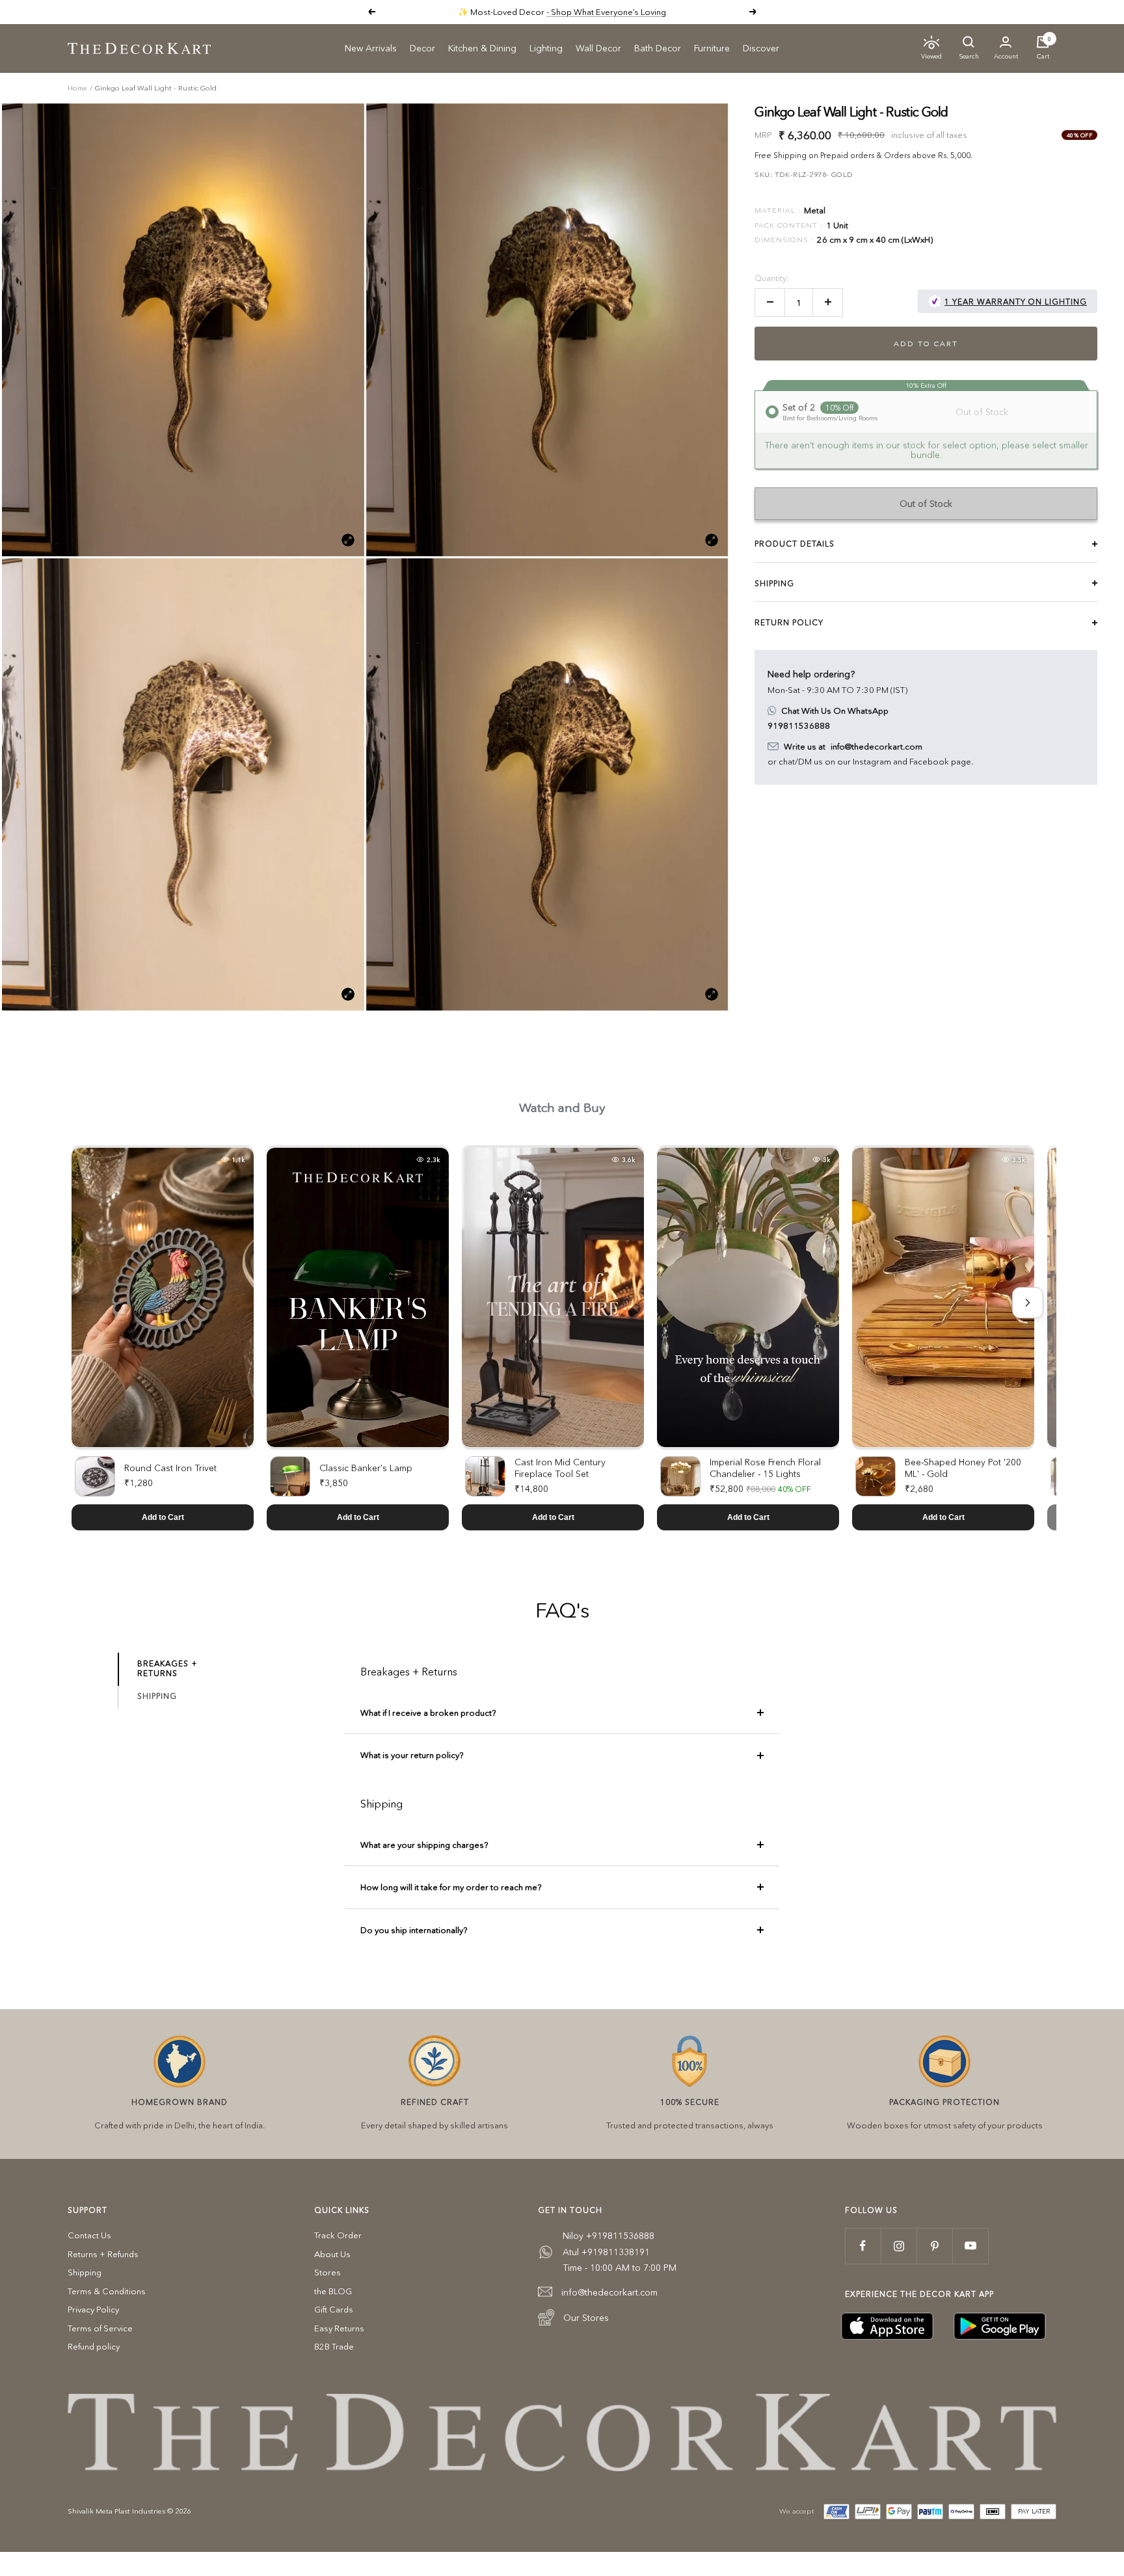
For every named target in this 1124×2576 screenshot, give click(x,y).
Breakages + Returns (167, 1668)
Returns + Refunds (103, 2254)
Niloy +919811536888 (609, 2236)
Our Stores (586, 2318)
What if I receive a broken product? (428, 1713)
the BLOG (333, 2291)
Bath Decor (658, 48)
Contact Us (89, 2235)
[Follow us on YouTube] (970, 2246)
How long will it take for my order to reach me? (451, 1887)
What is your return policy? (412, 1755)
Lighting (546, 48)
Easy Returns (339, 2328)
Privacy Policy (93, 2309)
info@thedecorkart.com (876, 746)
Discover (761, 48)
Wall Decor (598, 48)
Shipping (157, 1696)
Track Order (338, 2235)
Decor (422, 48)
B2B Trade (334, 2346)
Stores (328, 2272)
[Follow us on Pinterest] (934, 2246)
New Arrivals (371, 48)
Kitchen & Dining (482, 48)
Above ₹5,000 (612, 12)
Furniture (712, 48)
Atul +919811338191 (606, 2252)
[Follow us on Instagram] (899, 2246)
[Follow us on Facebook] (863, 2246)
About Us (332, 2254)
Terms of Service (100, 2328)
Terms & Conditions (107, 2291)
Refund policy (94, 2346)
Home (77, 88)
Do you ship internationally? (414, 1930)
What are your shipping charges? (424, 1845)
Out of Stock (926, 503)
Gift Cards (334, 2309)
